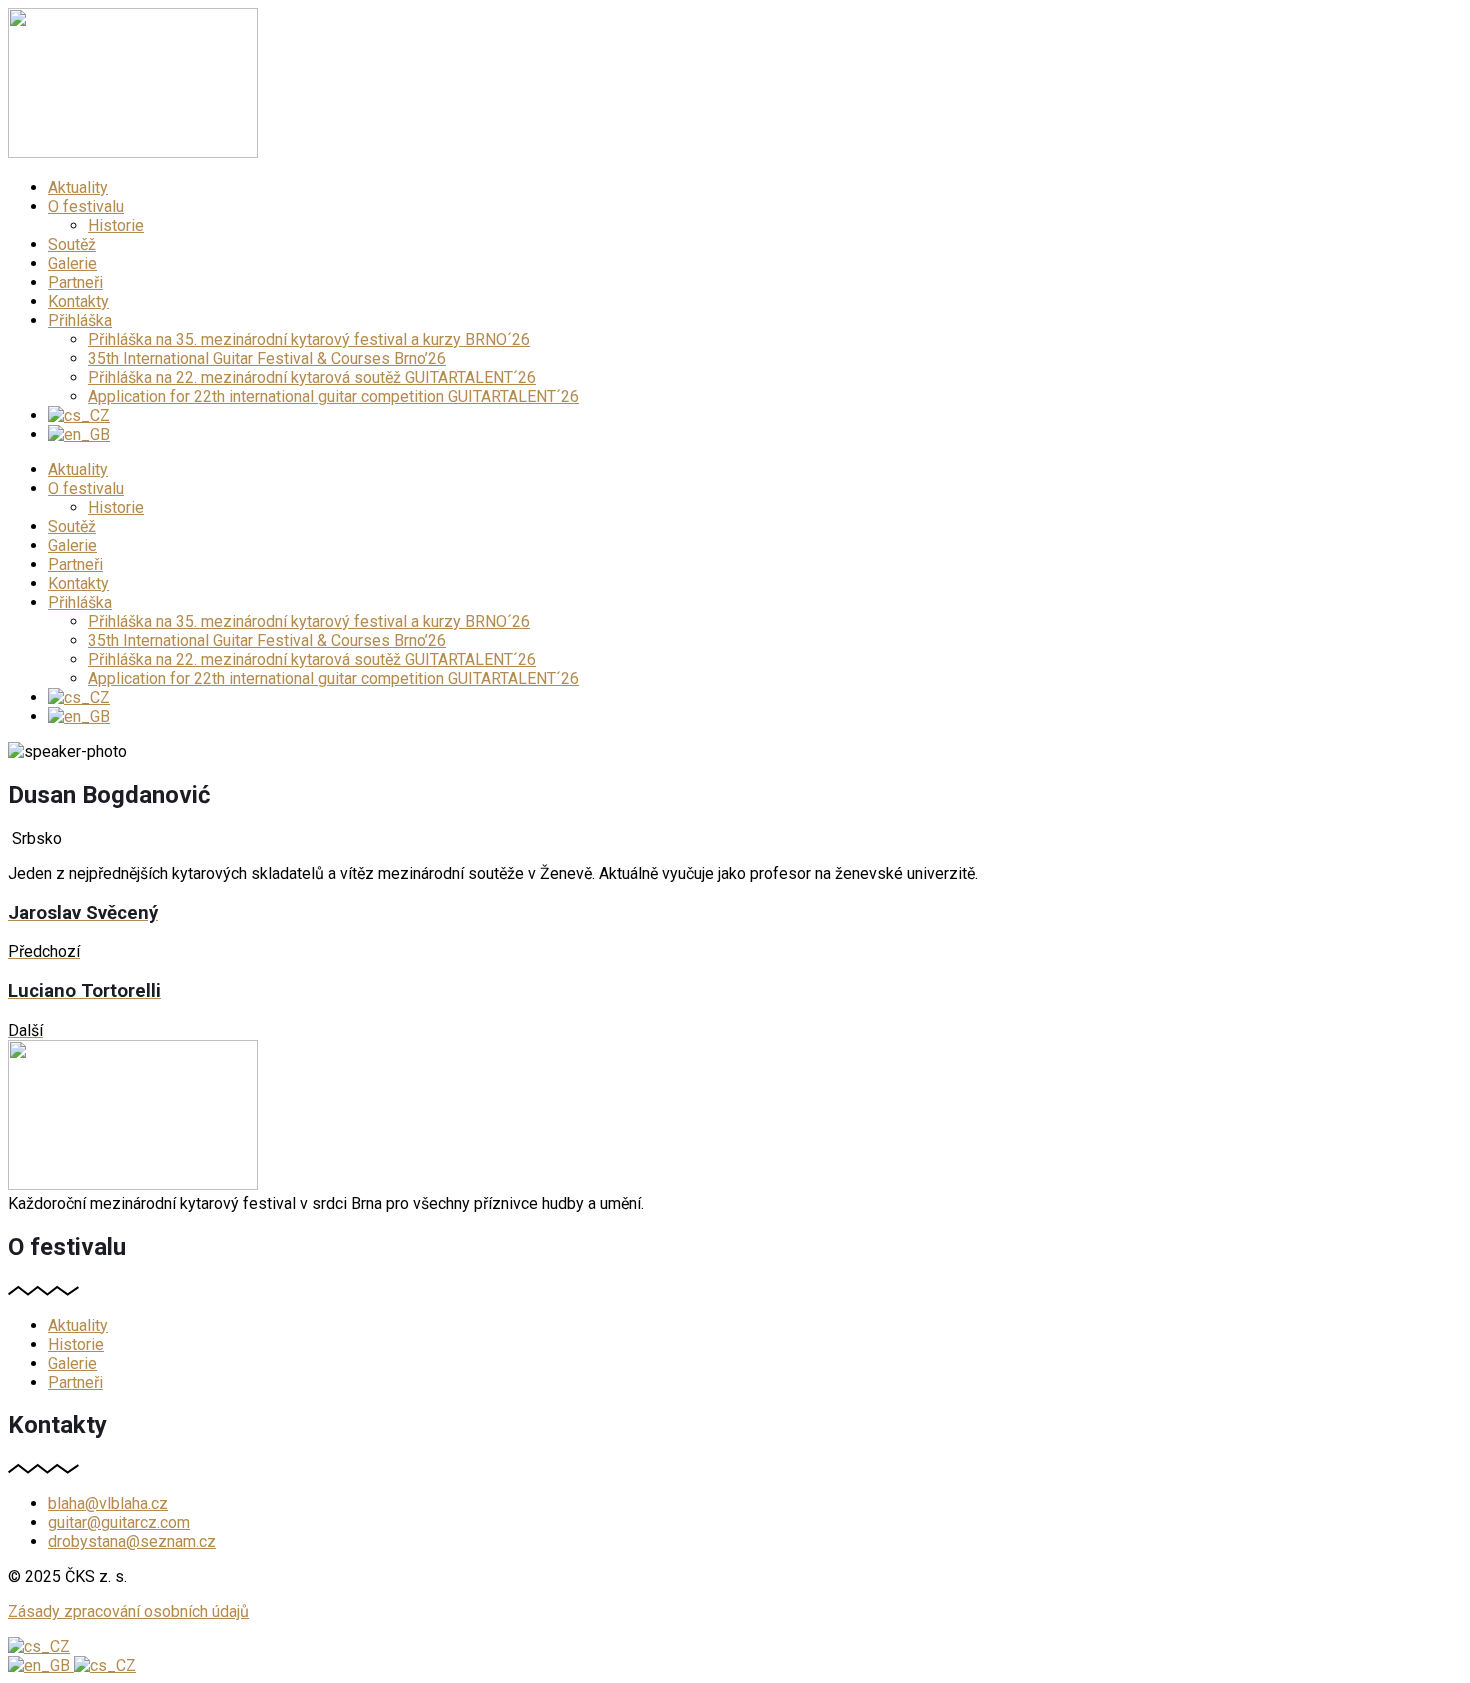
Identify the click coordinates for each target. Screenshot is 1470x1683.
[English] (41, 1665)
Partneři (75, 282)
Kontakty (78, 301)
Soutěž (72, 244)
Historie (116, 225)
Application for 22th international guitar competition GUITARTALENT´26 (333, 396)
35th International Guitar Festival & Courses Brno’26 (267, 358)
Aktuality (78, 187)
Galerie (72, 263)
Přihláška (80, 320)
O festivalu (86, 206)
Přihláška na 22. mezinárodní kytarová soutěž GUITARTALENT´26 (312, 377)
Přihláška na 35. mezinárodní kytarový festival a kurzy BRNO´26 (309, 339)
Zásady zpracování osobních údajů (128, 1611)
